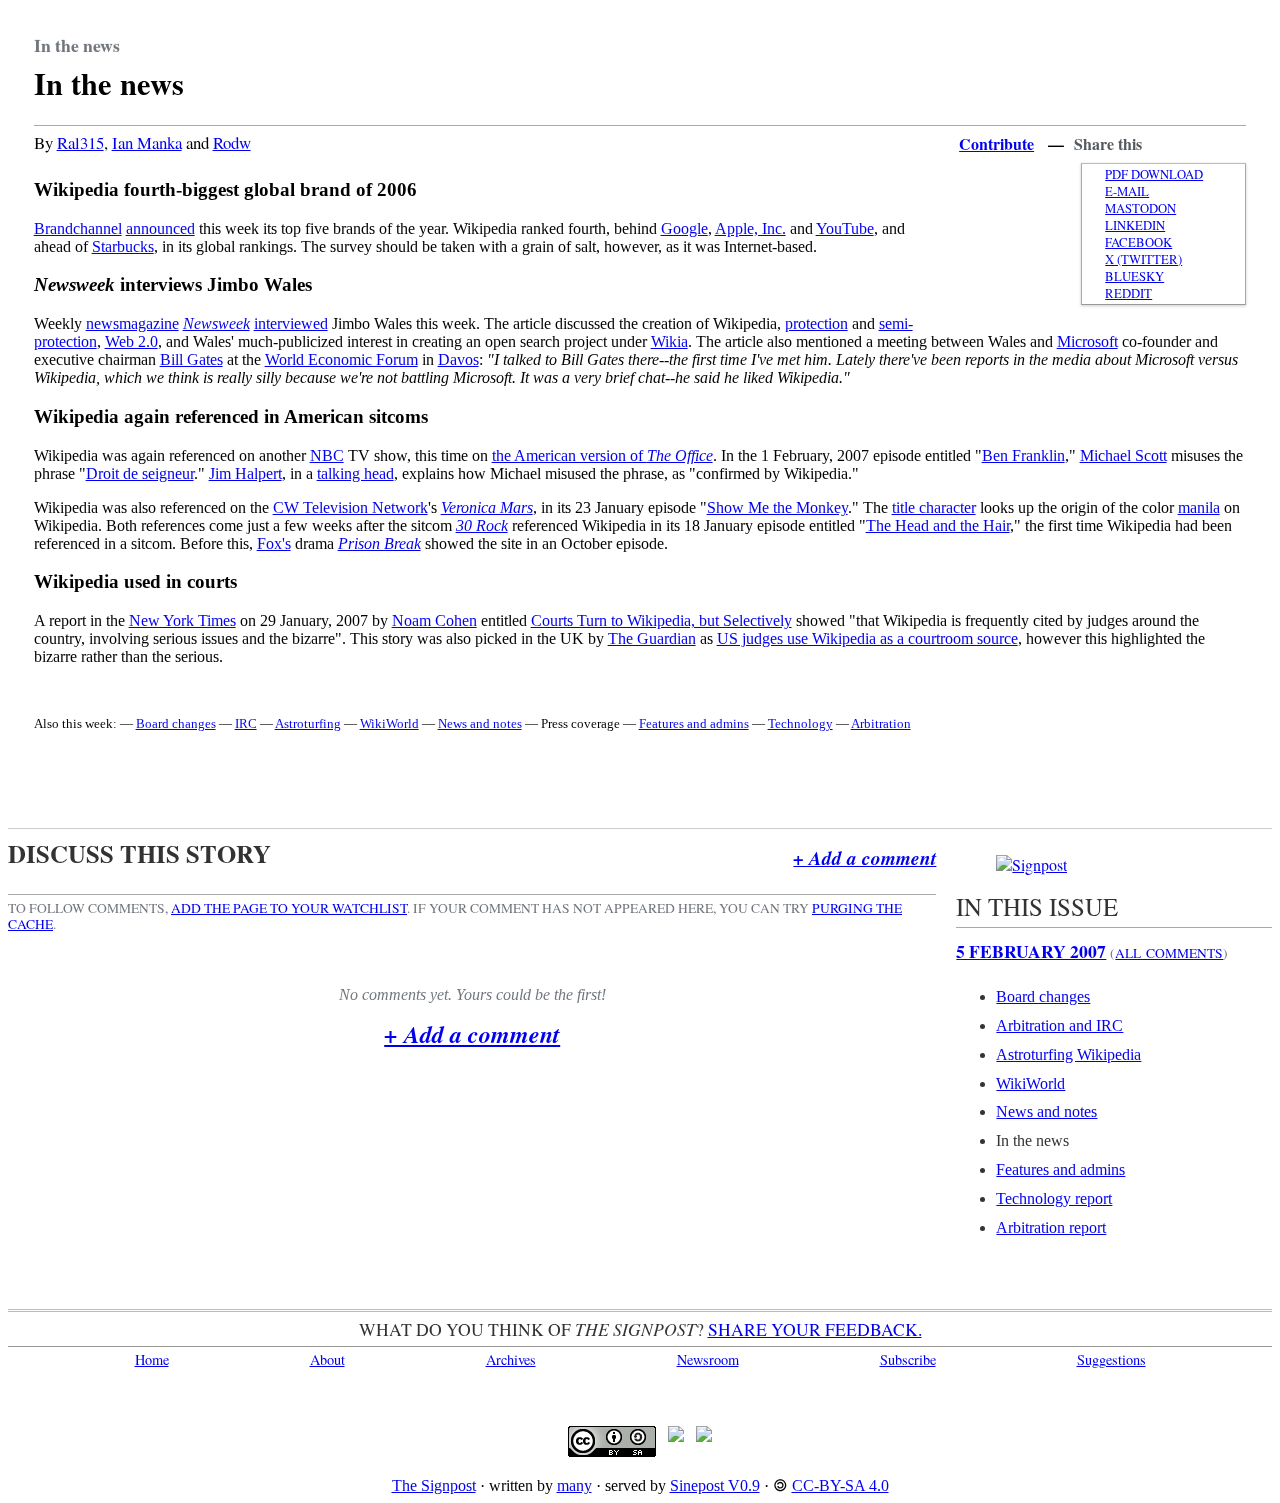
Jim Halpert (245, 473)
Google (684, 228)
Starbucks (123, 246)
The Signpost (434, 1485)
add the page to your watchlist (289, 908)
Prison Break (379, 543)
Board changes (176, 723)
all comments (1169, 953)
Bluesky (1134, 276)
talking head (355, 473)
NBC (327, 455)
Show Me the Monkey (777, 507)
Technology (800, 723)
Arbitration (881, 723)
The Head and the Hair (938, 525)
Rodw (232, 142)
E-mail (1127, 191)
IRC (246, 723)
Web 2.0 (131, 341)
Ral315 (80, 142)
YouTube (845, 228)
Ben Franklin (1023, 455)
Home (152, 1359)
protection (816, 323)
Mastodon (1140, 208)
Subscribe (908, 1359)
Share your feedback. (815, 1329)
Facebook (1138, 242)
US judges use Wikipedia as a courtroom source (867, 638)
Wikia (669, 341)
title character (934, 507)
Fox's (274, 543)
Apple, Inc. (750, 228)
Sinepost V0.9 (715, 1485)
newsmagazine (132, 323)
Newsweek (216, 323)
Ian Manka (147, 142)
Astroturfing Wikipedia (1068, 1054)
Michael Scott (1123, 455)
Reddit (1128, 293)
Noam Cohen (434, 620)
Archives (511, 1359)
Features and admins (694, 723)
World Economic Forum (341, 359)
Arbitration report (1051, 1227)
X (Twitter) (1143, 259)
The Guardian (652, 638)
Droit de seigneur (140, 473)
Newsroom (708, 1359)
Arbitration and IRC (1059, 1025)
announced (160, 228)
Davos (458, 359)
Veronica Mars (487, 507)
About (327, 1359)
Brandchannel (78, 228)
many (574, 1485)
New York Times (182, 620)
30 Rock (482, 525)
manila (1199, 507)
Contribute (996, 143)
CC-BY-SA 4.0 (840, 1485)
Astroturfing (308, 723)
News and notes (480, 723)
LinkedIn (1135, 225)
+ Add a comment (864, 857)
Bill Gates (191, 359)
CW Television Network (350, 507)
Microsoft (1087, 341)
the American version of (602, 455)
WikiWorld (389, 723)
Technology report (1054, 1198)
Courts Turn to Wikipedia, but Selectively (661, 620)
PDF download (1154, 174)
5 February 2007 (1031, 951)
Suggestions (1111, 1359)
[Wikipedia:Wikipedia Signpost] (1031, 864)
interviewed (291, 323)
